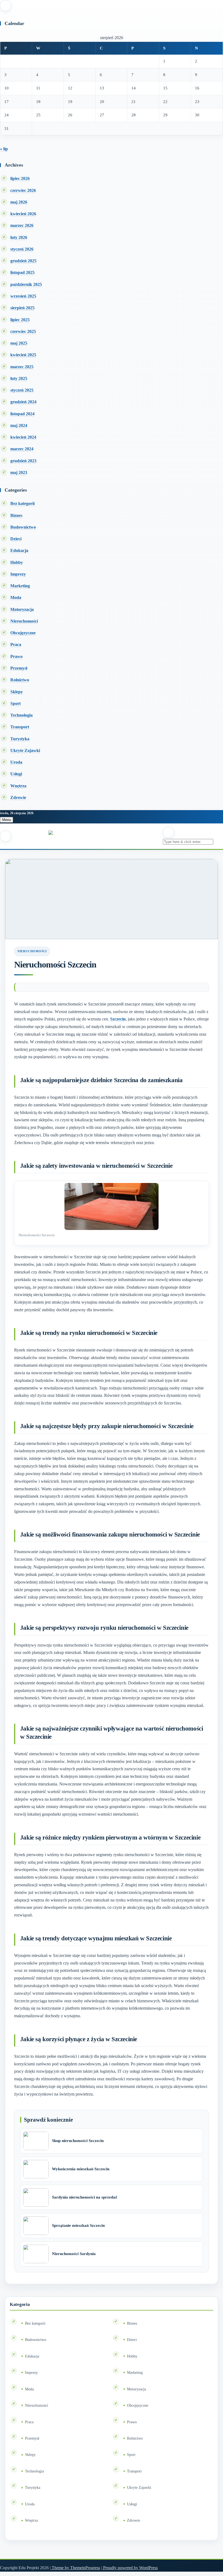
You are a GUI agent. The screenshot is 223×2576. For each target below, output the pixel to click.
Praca (16, 644)
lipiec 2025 (20, 320)
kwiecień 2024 (23, 437)
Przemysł (19, 668)
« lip (4, 149)
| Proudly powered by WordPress (129, 2568)
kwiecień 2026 (23, 214)
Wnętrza (18, 786)
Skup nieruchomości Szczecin (78, 2141)
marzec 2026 (22, 225)
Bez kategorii (22, 503)
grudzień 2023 (23, 461)
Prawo (16, 656)
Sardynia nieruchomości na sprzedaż (85, 2197)
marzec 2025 (22, 367)
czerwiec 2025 (23, 331)
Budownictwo (23, 527)
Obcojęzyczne (23, 633)
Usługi (16, 774)
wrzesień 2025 (23, 296)
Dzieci (16, 539)
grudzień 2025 (23, 261)
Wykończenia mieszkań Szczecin (81, 2169)
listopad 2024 (22, 414)
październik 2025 (26, 284)
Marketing (20, 586)
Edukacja (19, 550)
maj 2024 (19, 425)
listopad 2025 (22, 272)
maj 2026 (19, 202)
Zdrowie (18, 797)
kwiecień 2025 (23, 355)
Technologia (21, 715)
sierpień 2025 (22, 308)
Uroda (16, 762)
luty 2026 (19, 237)
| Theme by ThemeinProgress (75, 2568)
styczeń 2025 (22, 390)
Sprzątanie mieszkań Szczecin (78, 2225)
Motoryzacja (22, 609)
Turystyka (20, 739)
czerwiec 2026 (23, 190)
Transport (20, 727)
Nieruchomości (24, 621)
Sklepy (17, 692)
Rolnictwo (20, 680)
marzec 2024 (22, 449)
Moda (16, 597)
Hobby (17, 562)
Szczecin (118, 1019)
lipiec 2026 (20, 178)
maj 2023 (19, 472)
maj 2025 (19, 343)
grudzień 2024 (23, 402)
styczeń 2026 (22, 249)
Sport (16, 703)
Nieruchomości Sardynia (74, 2254)
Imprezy (18, 574)
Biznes (16, 515)
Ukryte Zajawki (25, 750)
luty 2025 (19, 378)
